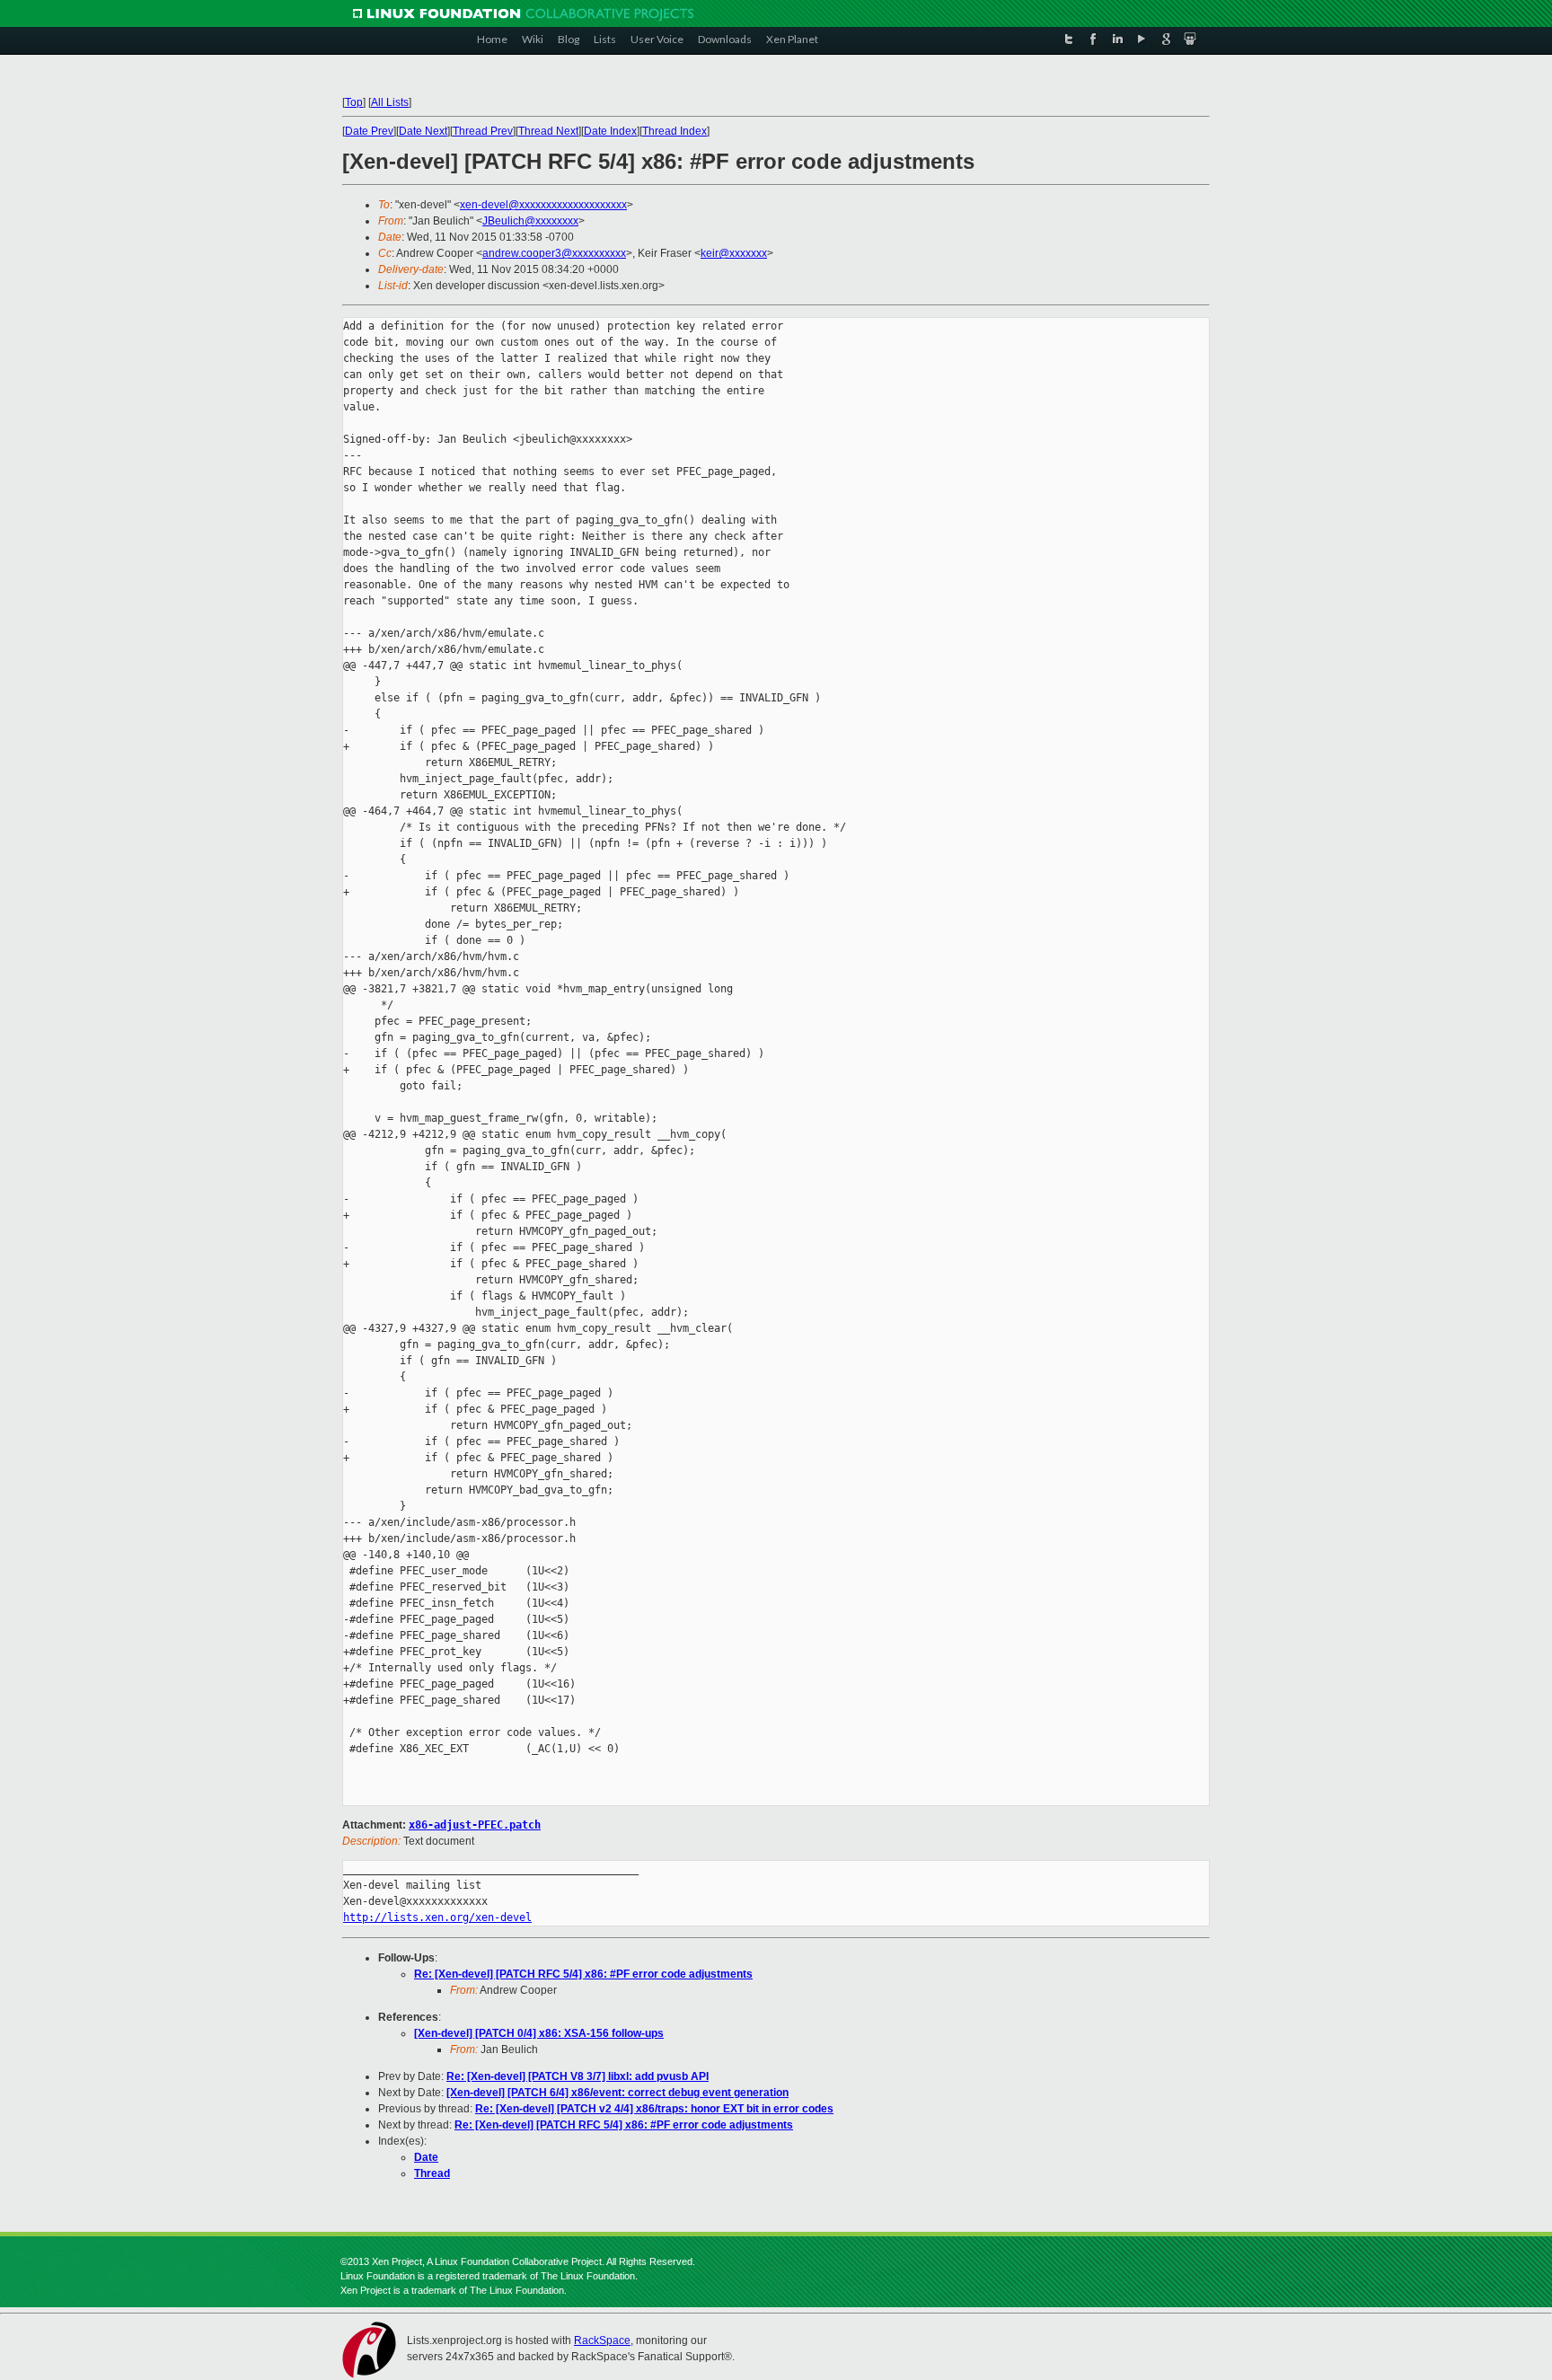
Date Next (423, 131)
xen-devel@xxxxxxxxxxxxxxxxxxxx (543, 205)
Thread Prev (483, 131)
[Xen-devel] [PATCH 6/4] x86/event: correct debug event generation (617, 2093)
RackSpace (602, 2340)
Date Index (610, 131)
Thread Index (675, 131)
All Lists (390, 102)
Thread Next (548, 131)
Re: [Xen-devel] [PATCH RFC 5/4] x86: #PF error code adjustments (583, 1974)
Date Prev (369, 131)
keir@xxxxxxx (734, 253)
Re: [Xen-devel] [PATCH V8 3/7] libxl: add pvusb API (578, 2076)
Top (354, 102)
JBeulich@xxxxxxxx (530, 221)
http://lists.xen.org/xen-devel (437, 1917)
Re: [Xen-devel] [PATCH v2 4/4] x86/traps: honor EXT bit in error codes (654, 2109)
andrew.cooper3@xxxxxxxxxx (554, 253)
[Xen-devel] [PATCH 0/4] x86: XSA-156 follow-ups (539, 2033)
